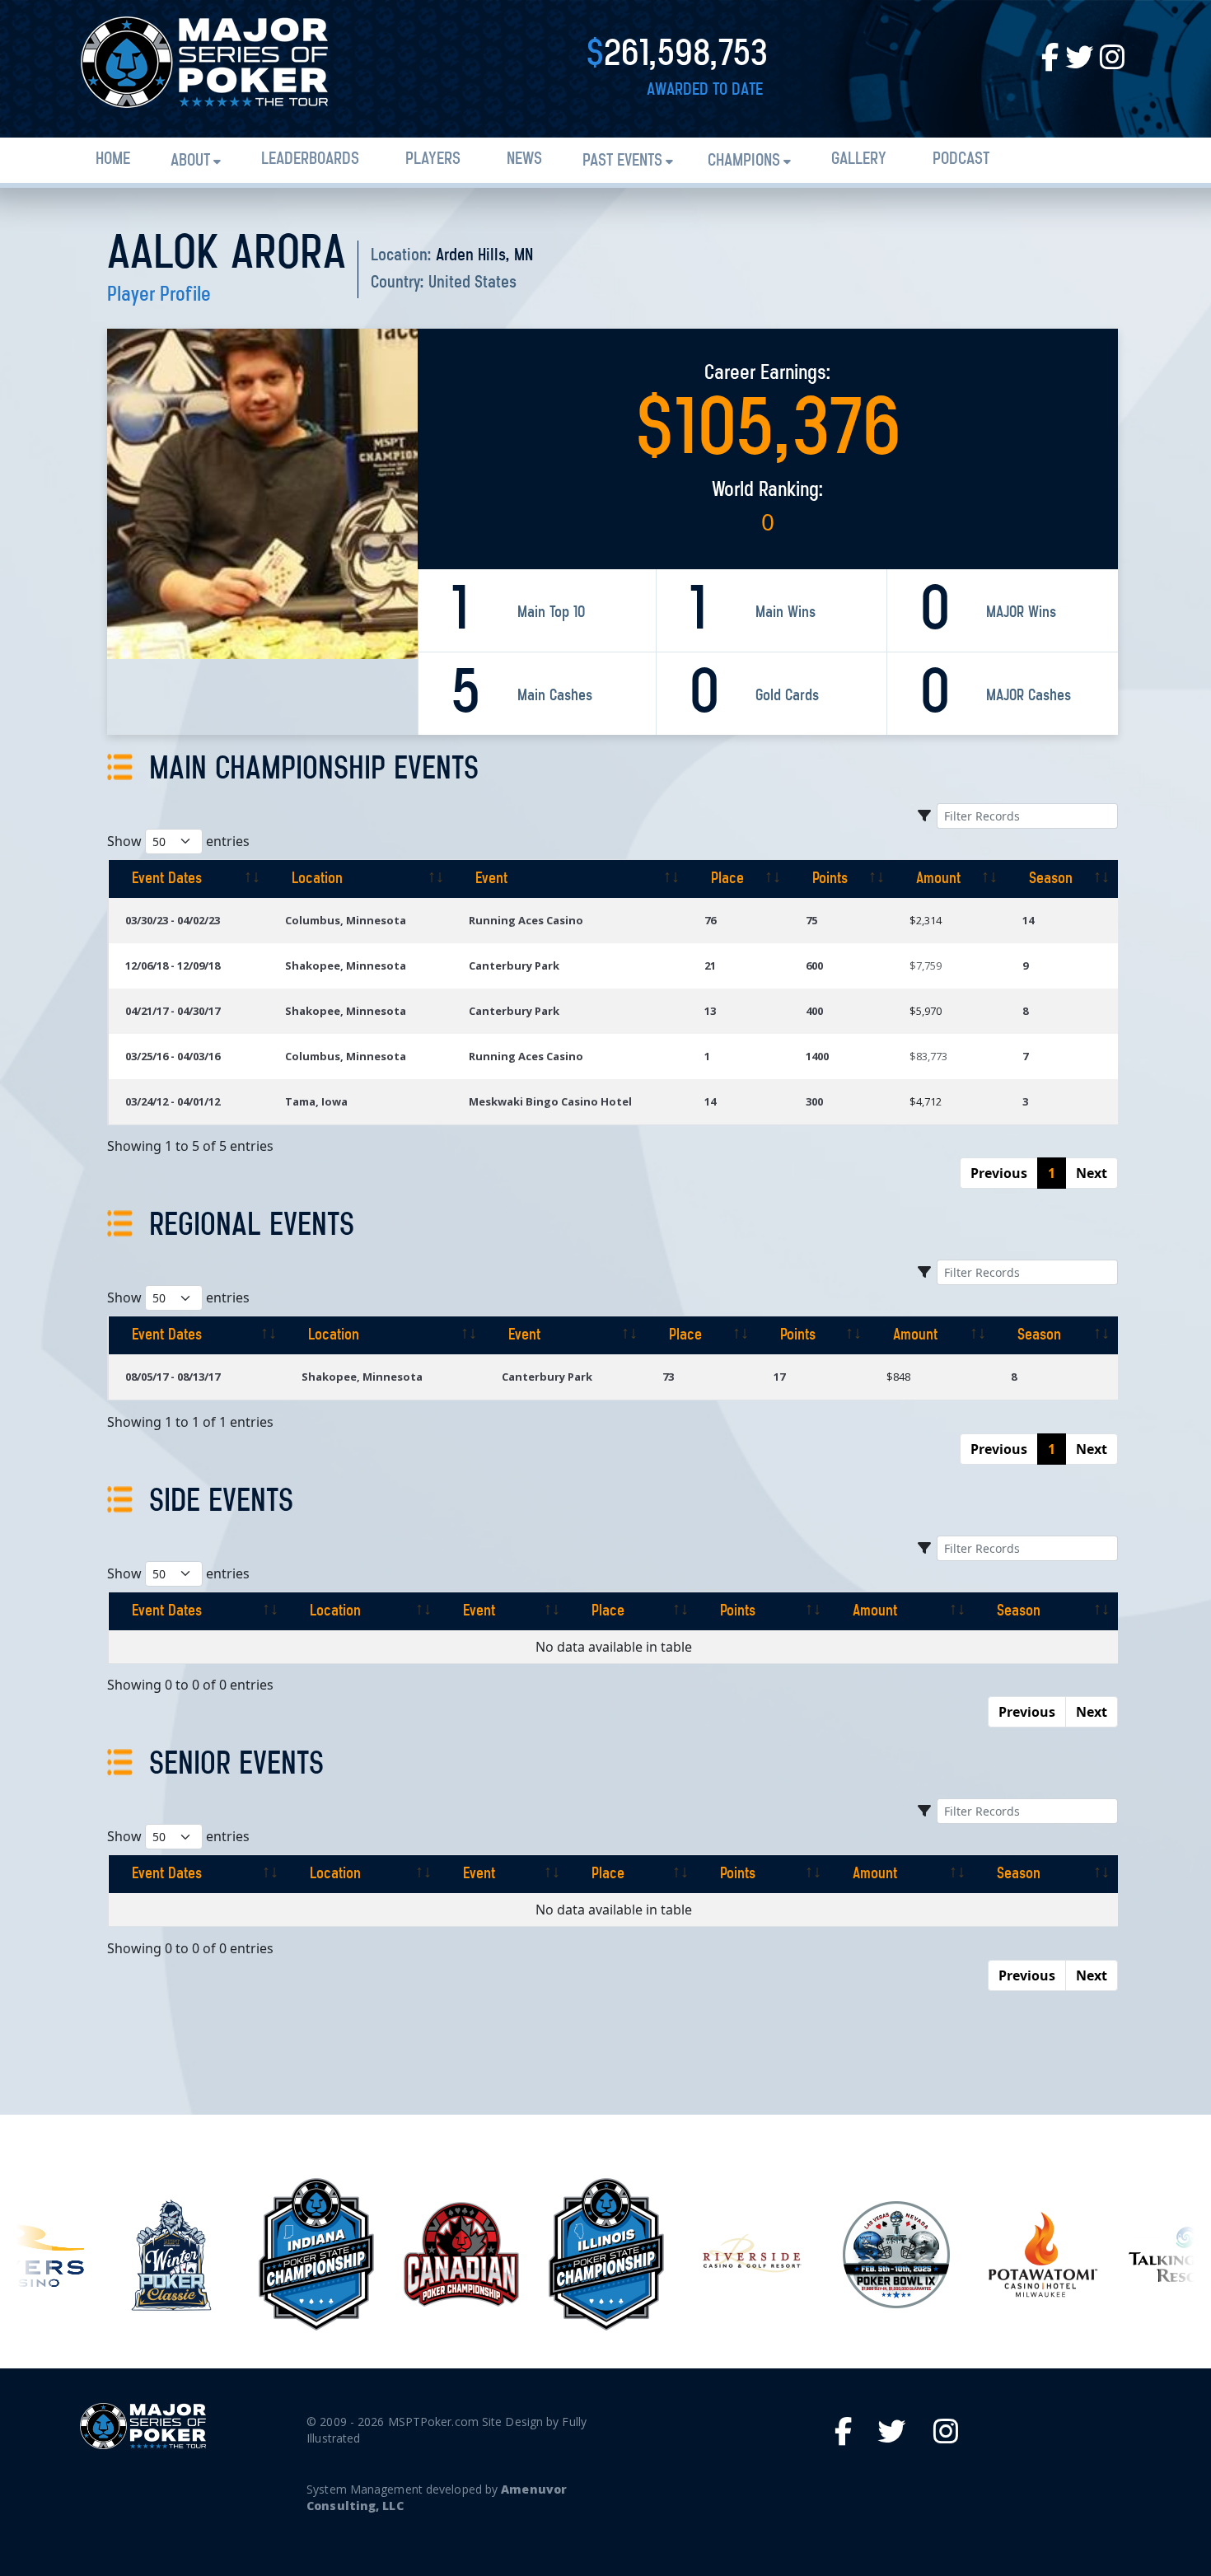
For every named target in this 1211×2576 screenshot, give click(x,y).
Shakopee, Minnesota (346, 965)
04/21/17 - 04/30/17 (173, 1011)
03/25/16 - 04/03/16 (173, 1056)
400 (814, 1011)
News (524, 159)
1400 (817, 1056)
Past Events (622, 161)
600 (814, 965)
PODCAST (961, 159)
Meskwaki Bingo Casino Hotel (550, 1101)
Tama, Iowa (316, 1101)
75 (811, 920)
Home (113, 159)
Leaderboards (310, 159)
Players (433, 159)
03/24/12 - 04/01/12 (173, 1101)
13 (710, 1011)
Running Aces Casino (526, 920)
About (190, 161)
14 (1028, 920)
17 (779, 1377)
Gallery (859, 159)
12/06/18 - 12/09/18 (173, 965)
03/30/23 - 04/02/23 (173, 920)
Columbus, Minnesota (346, 920)
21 (710, 965)
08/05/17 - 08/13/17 (173, 1377)
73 (668, 1377)
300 (814, 1101)
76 (710, 920)
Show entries (178, 841)
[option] (171, 2255)
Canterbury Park (514, 965)
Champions (744, 161)
